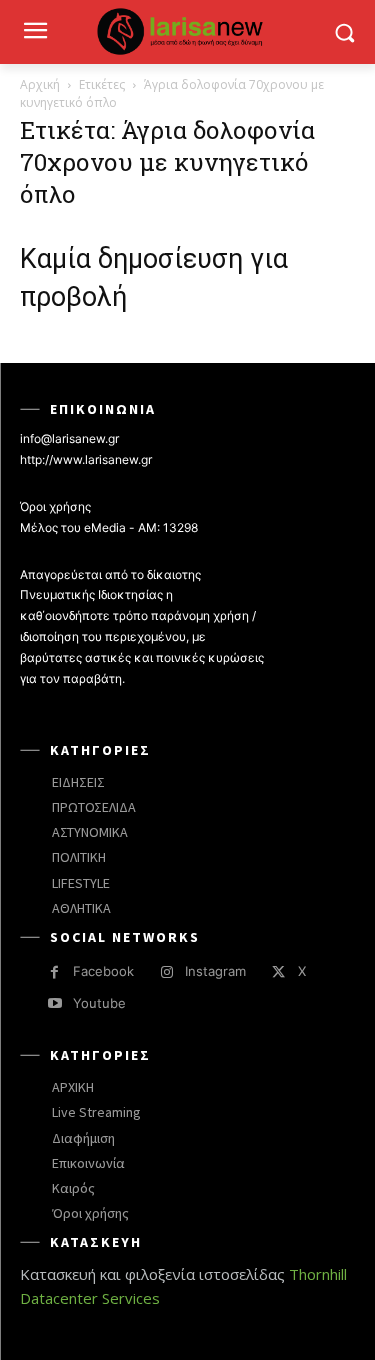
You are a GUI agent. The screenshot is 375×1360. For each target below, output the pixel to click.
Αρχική (40, 84)
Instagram (215, 971)
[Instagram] (166, 972)
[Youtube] (54, 1003)
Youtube (99, 1003)
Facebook (103, 971)
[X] (278, 972)
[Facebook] (54, 972)
